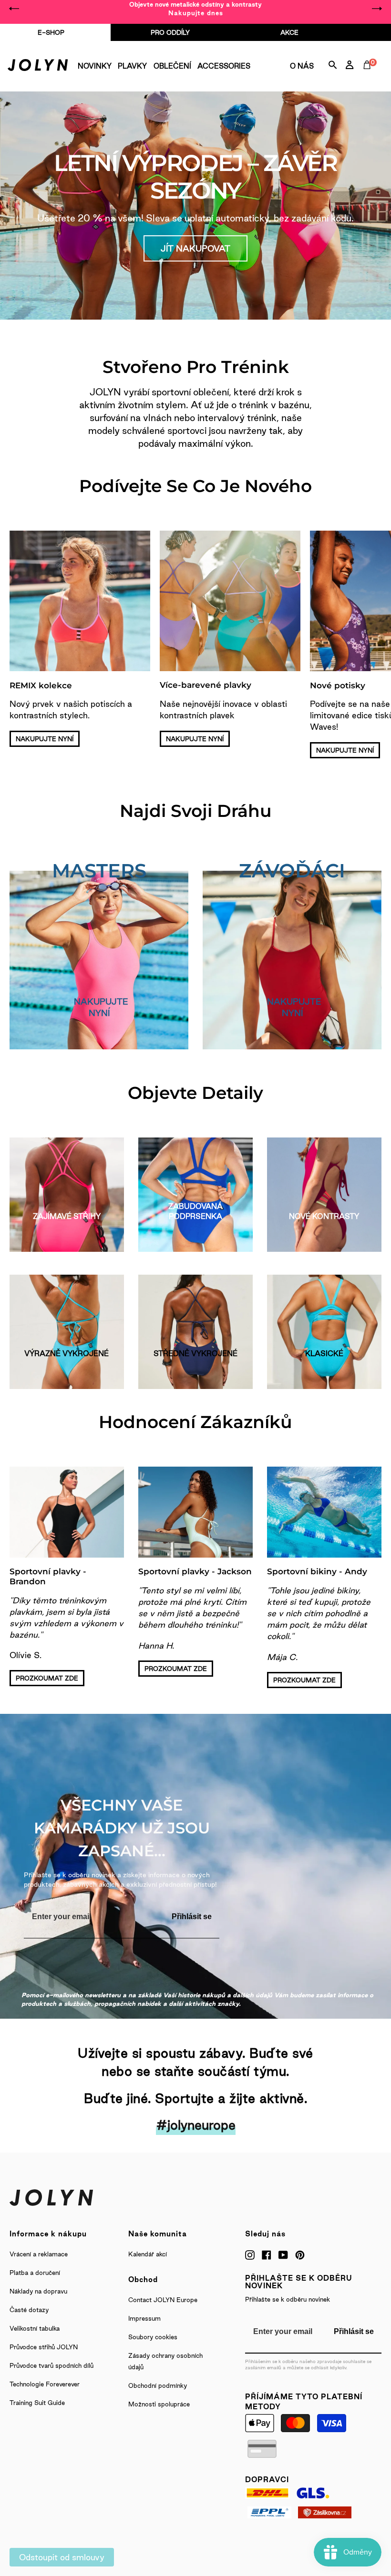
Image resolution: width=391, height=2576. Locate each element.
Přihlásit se (192, 1917)
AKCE (289, 32)
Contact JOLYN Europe (163, 2300)
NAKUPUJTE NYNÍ (45, 739)
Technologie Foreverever (45, 2384)
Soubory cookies (153, 2337)
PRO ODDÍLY (170, 32)
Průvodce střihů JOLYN (44, 2347)
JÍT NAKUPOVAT (195, 248)
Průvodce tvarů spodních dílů (51, 2365)
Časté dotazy (29, 2310)
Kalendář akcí (148, 2254)
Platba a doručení (35, 2273)
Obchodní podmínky (158, 2385)
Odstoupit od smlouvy (62, 2557)
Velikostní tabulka (35, 2328)
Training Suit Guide (37, 2403)
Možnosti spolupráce (159, 2404)
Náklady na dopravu (38, 2291)
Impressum (144, 2318)
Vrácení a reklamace (39, 2254)
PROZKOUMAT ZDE (47, 1678)
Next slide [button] (377, 9)
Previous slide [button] (14, 9)
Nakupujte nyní (101, 1007)
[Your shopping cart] (369, 75)
